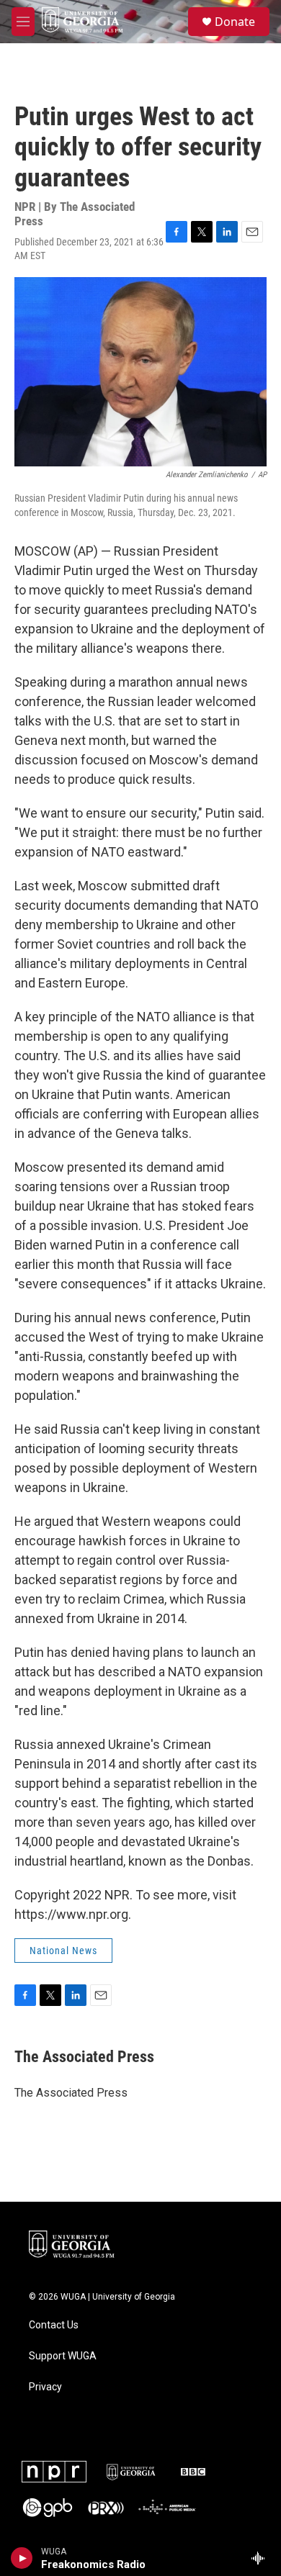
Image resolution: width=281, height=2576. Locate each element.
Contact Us (54, 2325)
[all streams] (262, 2558)
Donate (235, 22)
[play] (22, 2558)
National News (63, 1951)
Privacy (45, 2387)
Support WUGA (63, 2356)
